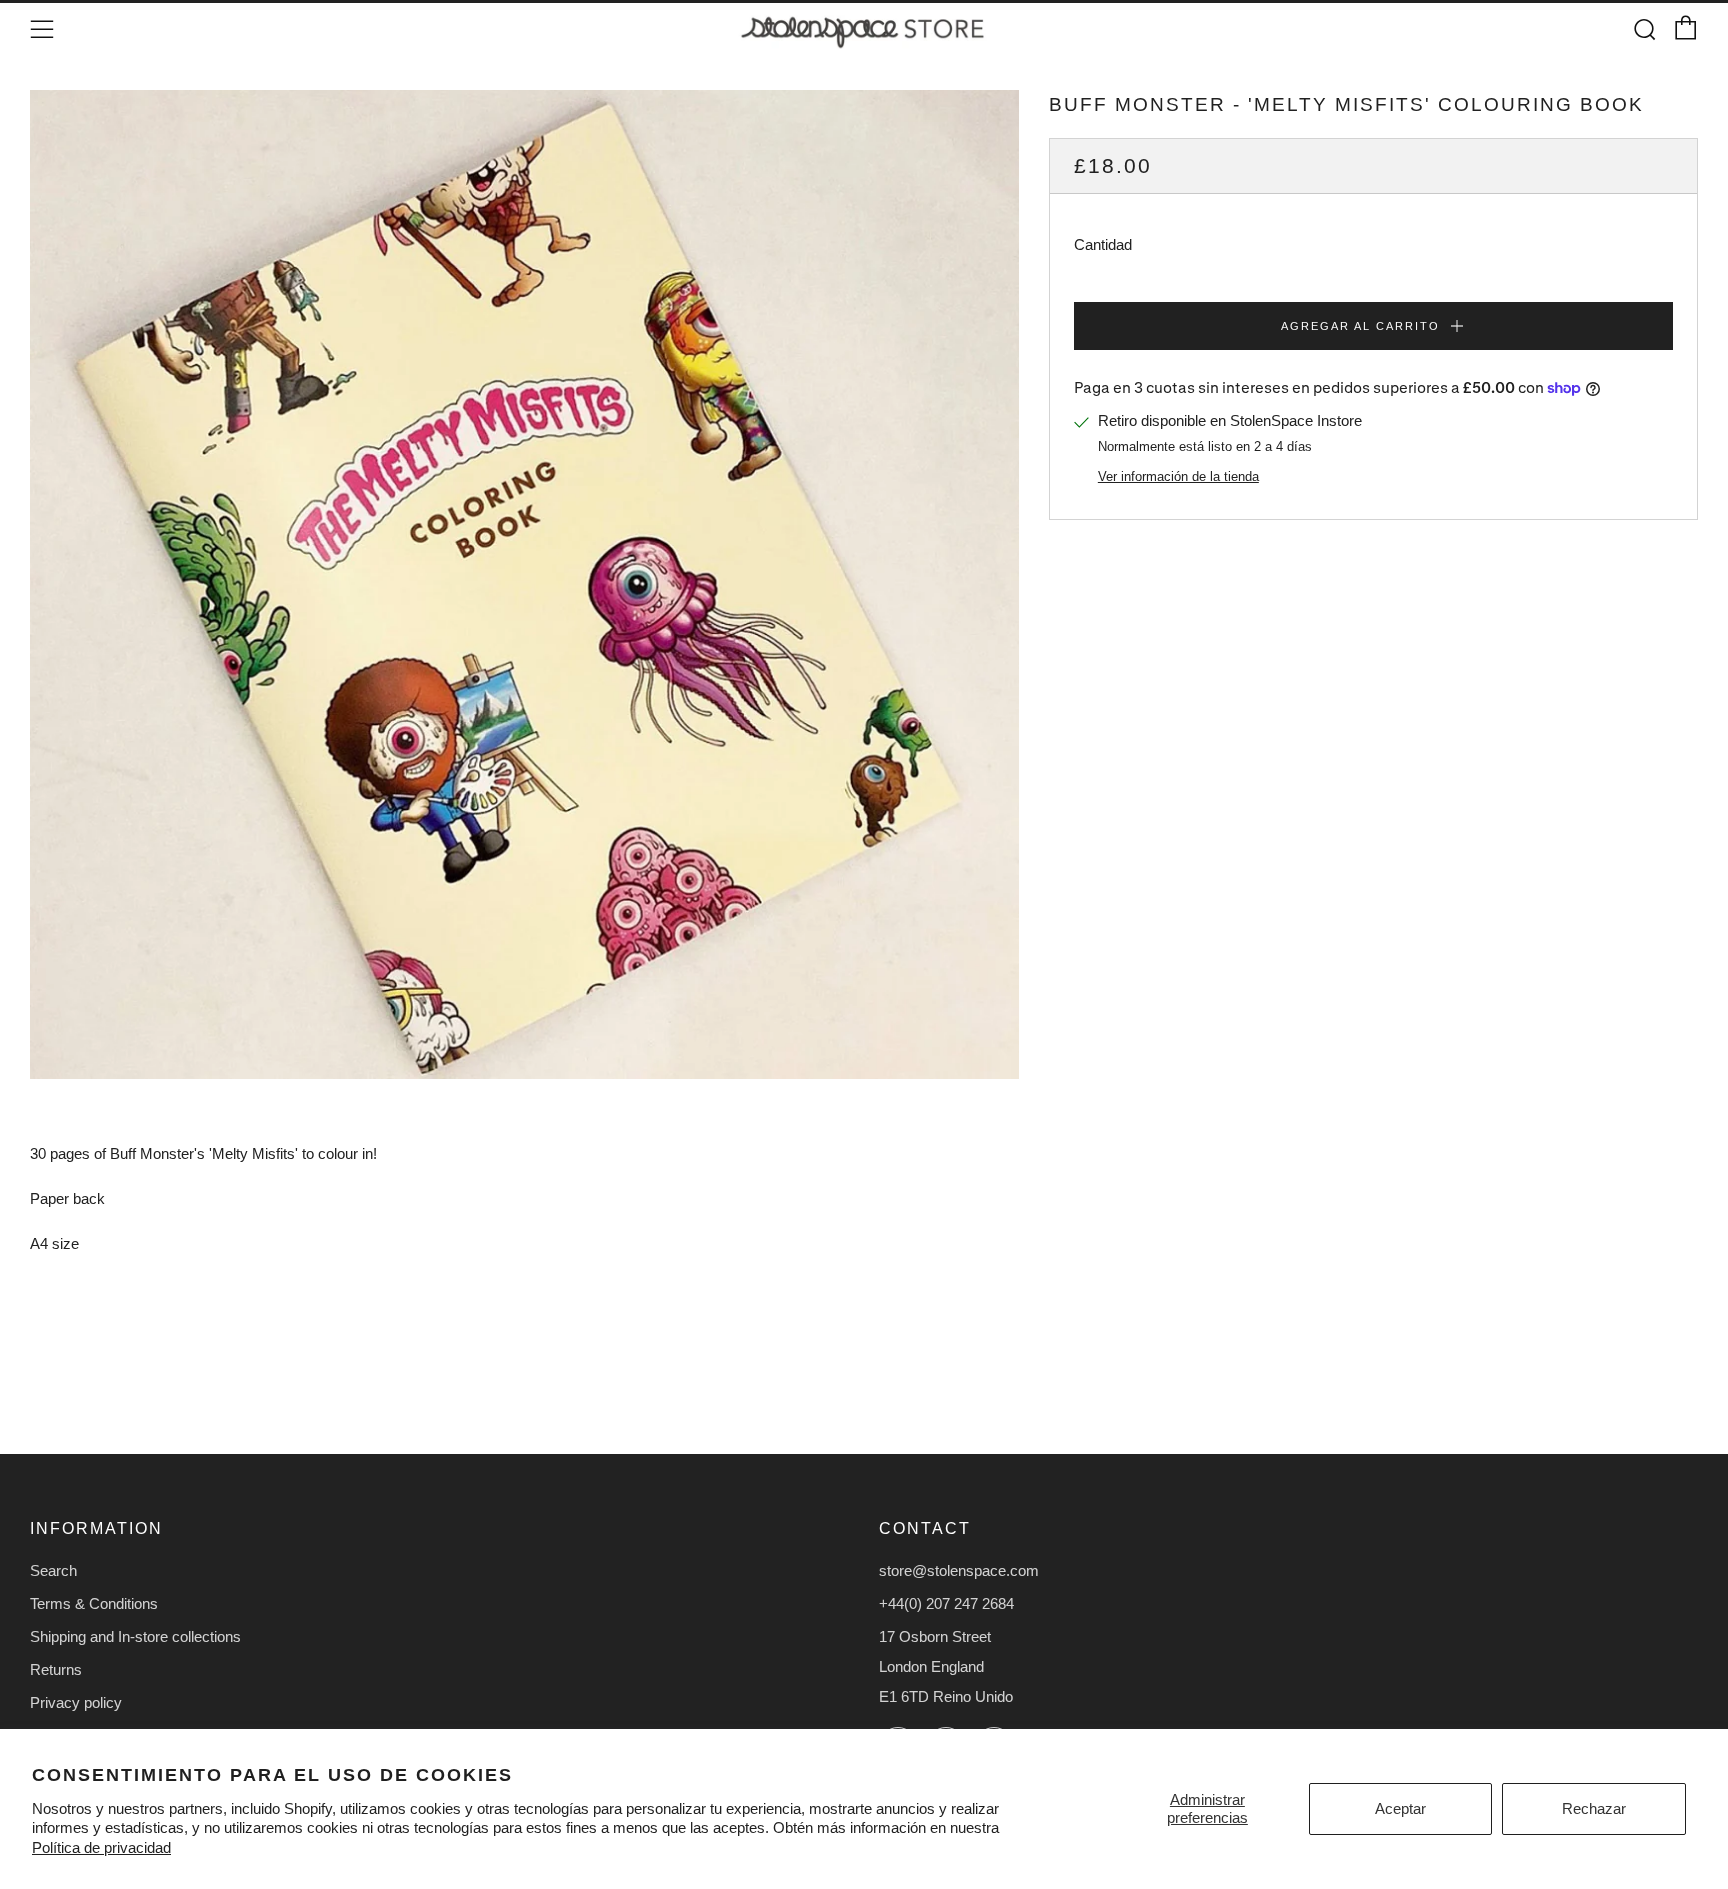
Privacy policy (76, 1702)
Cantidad (1103, 244)
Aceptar (1400, 1808)
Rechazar (1594, 1808)
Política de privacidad (101, 1847)
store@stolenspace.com (959, 1570)
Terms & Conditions (94, 1603)
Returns (56, 1669)
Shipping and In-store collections (135, 1636)
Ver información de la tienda (1178, 476)
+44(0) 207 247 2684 (946, 1603)
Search (53, 1570)
